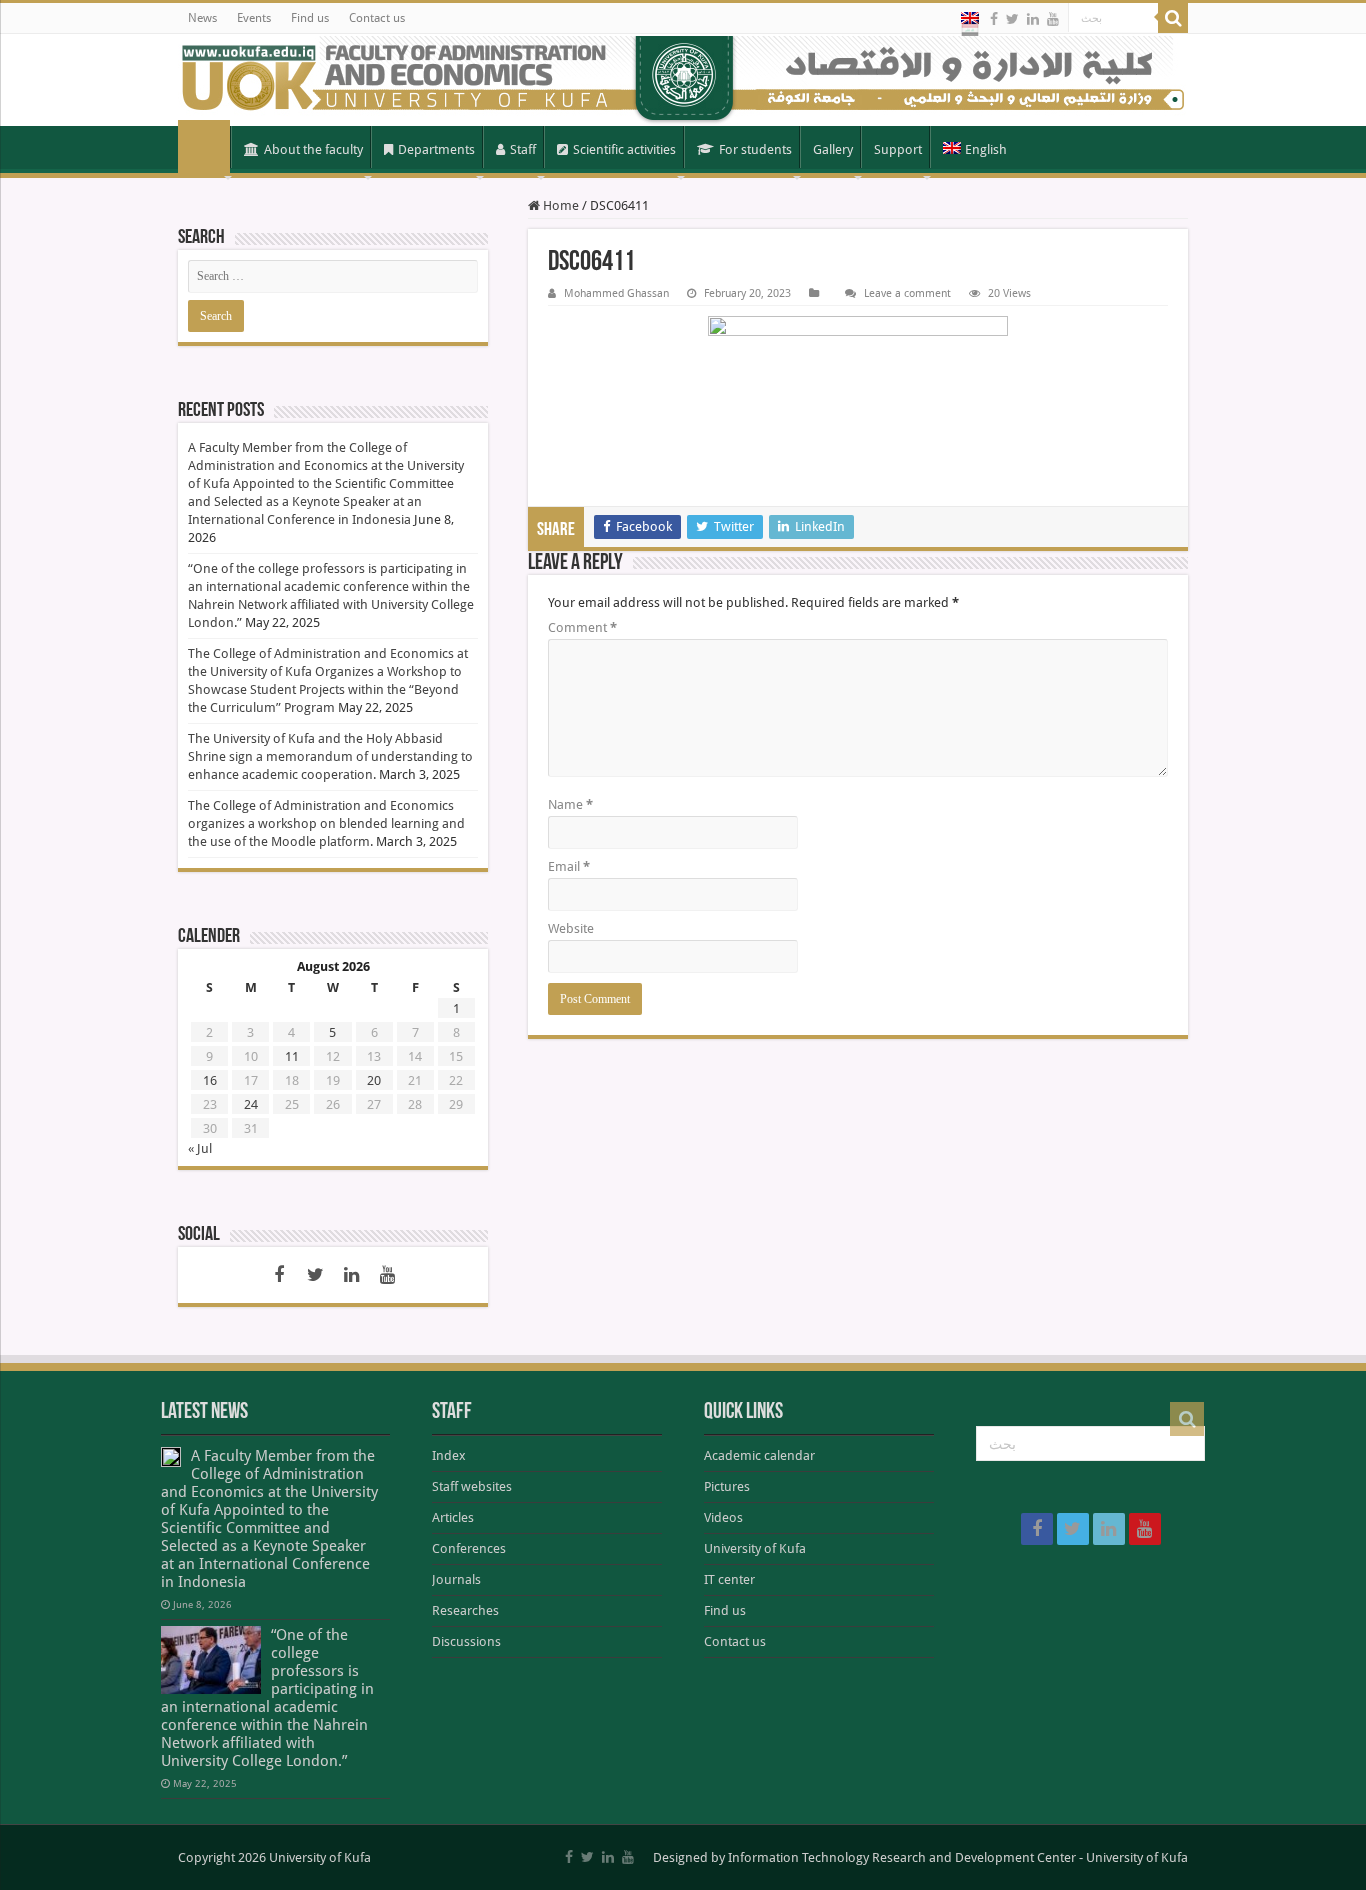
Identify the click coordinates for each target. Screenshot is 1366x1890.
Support (898, 149)
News (202, 18)
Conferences (469, 1548)
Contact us (377, 18)
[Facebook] (994, 19)
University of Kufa (755, 1548)
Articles (453, 1517)
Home (204, 148)
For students (755, 149)
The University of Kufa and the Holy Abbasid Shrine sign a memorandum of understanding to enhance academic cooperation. (330, 756)
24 (251, 1104)
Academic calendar (759, 1455)
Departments (436, 149)
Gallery (833, 149)
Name (570, 804)
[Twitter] (1012, 19)
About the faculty (313, 149)
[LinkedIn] (1033, 19)
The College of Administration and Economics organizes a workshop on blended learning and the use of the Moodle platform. (326, 823)
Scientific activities (624, 149)
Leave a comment (907, 293)
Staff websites (472, 1486)
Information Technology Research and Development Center (902, 1857)
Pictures (727, 1486)
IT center (729, 1579)
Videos (723, 1517)
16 (210, 1080)
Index (449, 1455)
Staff (523, 149)
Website (571, 928)
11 (292, 1056)
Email (569, 866)
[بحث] (1173, 18)
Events (254, 18)
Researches (465, 1610)
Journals (456, 1579)
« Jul (200, 1148)
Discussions (466, 1641)
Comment (582, 627)
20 (374, 1080)
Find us (310, 18)
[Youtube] (1053, 19)
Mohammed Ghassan (616, 293)
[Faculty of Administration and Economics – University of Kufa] (683, 80)
